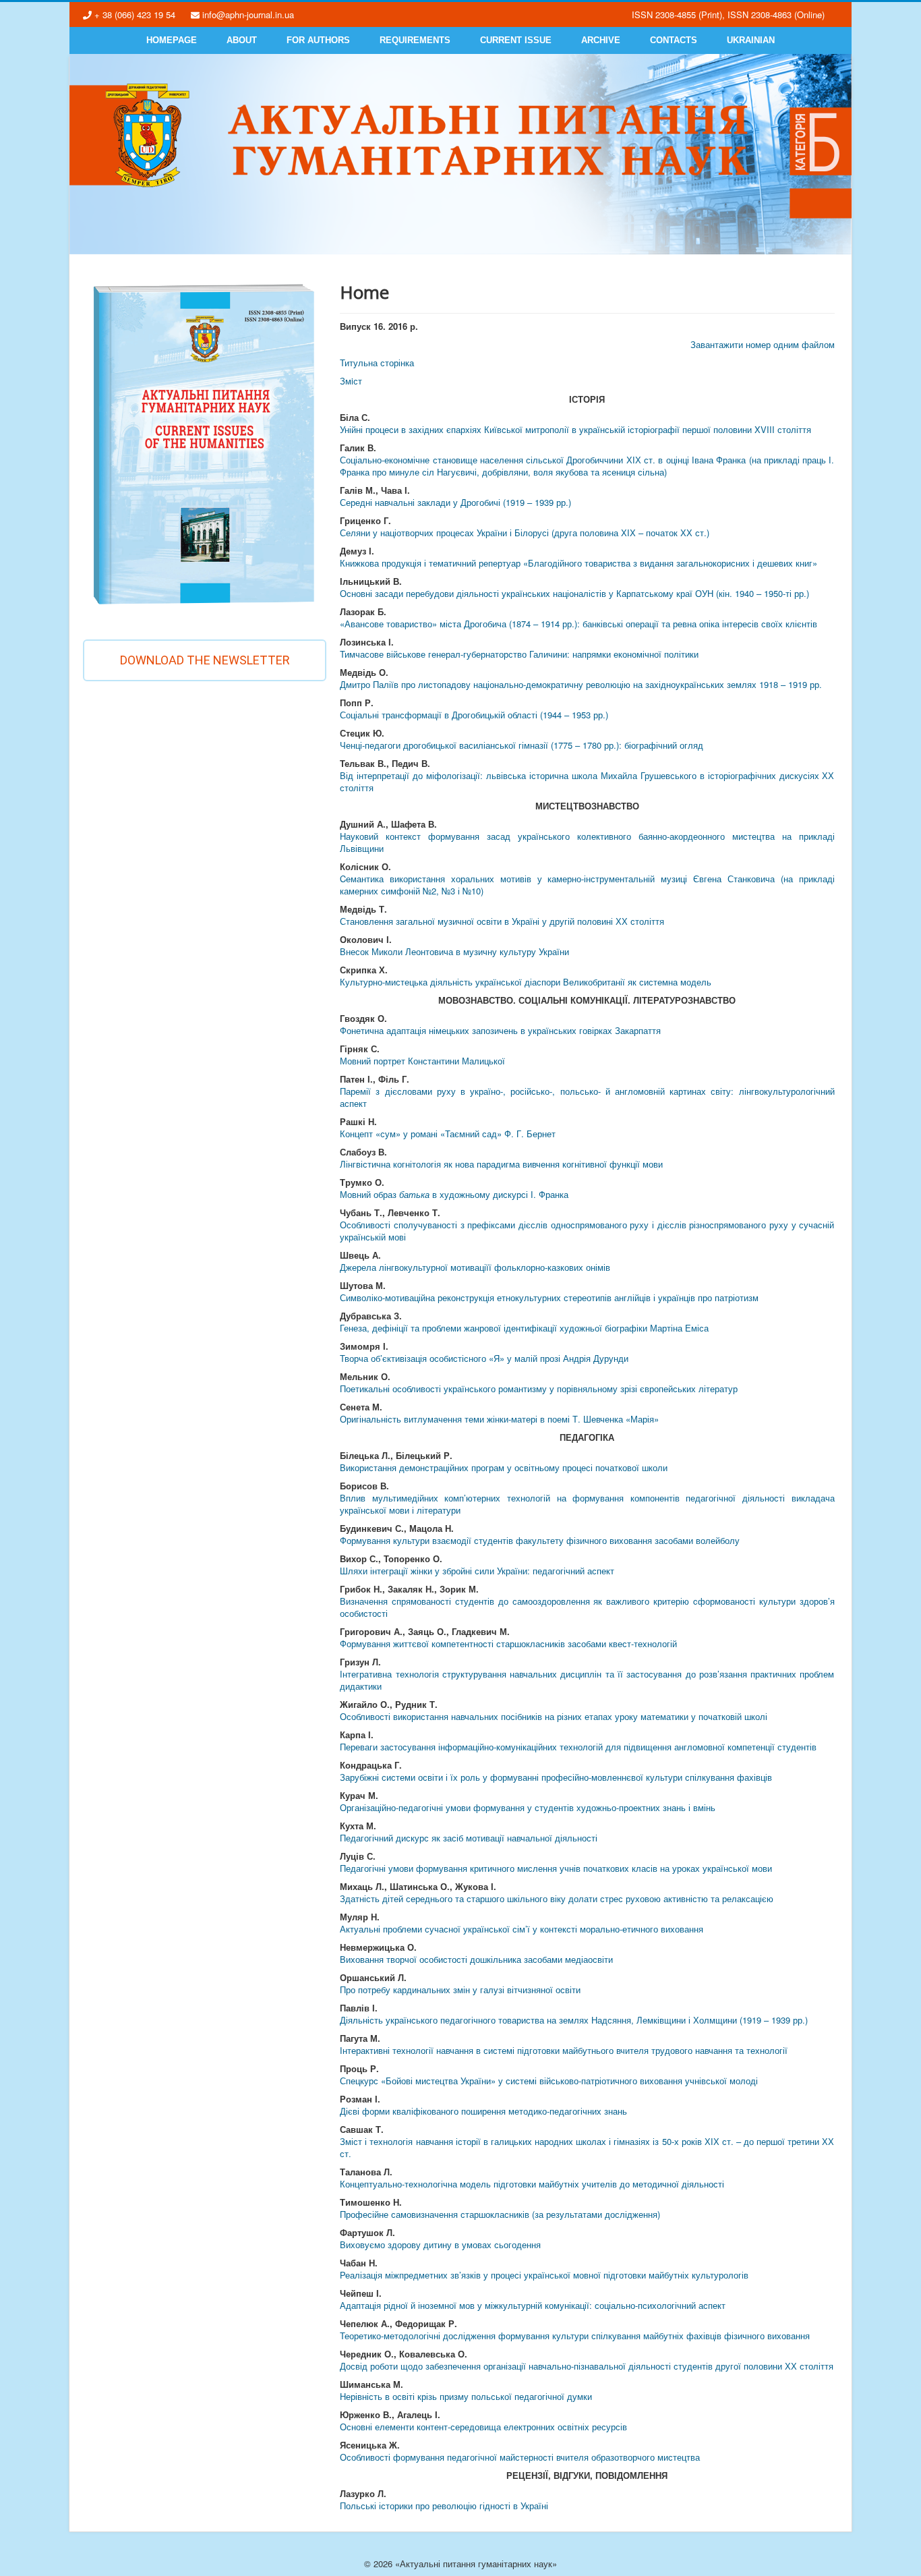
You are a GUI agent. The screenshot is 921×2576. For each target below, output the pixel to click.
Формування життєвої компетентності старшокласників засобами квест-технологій (508, 1643)
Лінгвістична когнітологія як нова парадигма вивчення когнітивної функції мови (501, 1164)
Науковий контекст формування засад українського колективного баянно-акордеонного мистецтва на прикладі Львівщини (587, 842)
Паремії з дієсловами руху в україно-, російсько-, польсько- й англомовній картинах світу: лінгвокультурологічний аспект (587, 1097)
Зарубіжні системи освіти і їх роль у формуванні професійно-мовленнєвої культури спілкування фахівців (556, 1777)
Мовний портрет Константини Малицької (422, 1061)
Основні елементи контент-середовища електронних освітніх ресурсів (483, 2427)
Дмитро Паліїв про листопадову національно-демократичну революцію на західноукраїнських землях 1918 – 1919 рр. (581, 684)
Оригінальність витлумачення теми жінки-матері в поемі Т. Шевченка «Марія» (499, 1419)
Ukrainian (751, 40)
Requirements (415, 40)
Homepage (172, 40)
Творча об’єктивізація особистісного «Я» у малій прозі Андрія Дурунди (484, 1358)
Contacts (674, 40)
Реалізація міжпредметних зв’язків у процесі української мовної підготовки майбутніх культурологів (544, 2275)
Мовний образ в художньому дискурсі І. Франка (454, 1194)
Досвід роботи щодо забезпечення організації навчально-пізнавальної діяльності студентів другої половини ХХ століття (587, 2366)
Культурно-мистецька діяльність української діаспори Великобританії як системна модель (526, 982)
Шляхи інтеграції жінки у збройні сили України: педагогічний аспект (477, 1571)
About (242, 40)
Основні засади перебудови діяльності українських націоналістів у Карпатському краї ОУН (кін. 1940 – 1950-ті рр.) (574, 593)
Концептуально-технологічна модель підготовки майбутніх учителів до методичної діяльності (532, 2184)
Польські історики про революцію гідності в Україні (444, 2506)
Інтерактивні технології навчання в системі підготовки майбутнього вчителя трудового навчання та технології (564, 2050)
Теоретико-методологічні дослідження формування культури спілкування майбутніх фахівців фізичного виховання (575, 2336)
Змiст (351, 381)
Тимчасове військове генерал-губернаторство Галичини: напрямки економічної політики (519, 654)
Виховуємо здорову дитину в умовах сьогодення (440, 2244)
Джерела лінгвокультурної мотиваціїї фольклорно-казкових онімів (475, 1267)
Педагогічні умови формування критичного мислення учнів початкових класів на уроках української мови (556, 1868)
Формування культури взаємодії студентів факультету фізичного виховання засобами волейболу (540, 1540)
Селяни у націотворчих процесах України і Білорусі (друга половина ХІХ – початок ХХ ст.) (525, 533)
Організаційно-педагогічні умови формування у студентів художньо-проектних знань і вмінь (528, 1807)
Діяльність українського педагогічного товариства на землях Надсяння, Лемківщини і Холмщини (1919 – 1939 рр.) (574, 2020)
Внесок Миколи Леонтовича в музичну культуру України (454, 951)
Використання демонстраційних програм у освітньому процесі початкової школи (504, 1467)
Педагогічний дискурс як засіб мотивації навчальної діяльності (469, 1838)
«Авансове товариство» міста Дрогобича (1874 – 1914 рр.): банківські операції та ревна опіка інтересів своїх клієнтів (578, 624)
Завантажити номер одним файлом (763, 344)
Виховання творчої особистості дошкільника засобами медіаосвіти (476, 1959)
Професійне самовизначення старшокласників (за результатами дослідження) (500, 2214)
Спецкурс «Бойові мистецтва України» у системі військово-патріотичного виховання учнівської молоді (549, 2081)
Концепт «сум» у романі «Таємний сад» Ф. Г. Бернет (448, 1134)
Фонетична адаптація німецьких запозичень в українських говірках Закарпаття (500, 1030)
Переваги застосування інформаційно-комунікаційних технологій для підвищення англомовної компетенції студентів (578, 1747)
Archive (601, 40)
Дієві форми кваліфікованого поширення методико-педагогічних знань (483, 2111)
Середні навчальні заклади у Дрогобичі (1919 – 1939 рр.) (455, 502)
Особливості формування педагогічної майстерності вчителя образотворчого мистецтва (520, 2457)
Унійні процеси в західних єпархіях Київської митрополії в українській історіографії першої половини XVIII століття (575, 429)
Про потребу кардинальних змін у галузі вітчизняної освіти (460, 1990)
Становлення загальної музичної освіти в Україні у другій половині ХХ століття (502, 921)
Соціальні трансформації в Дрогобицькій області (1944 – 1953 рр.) (474, 715)
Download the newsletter (205, 660)
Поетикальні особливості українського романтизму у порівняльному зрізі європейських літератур (539, 1389)
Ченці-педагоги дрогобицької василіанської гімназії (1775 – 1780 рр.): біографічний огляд (522, 745)
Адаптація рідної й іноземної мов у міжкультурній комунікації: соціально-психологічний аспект (533, 2305)
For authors (318, 40)
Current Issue (516, 40)
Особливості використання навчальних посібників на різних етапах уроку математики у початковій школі (554, 1716)
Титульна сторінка (377, 363)
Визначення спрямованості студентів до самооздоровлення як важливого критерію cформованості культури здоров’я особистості (587, 1607)
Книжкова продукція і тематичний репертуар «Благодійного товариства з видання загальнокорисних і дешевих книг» (578, 563)
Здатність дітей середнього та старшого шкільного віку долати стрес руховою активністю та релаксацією (557, 1898)
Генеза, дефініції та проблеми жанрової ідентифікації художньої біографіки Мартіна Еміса (524, 1328)
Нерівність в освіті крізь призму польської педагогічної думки (466, 2396)
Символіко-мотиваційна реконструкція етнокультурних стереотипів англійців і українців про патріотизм (549, 1297)
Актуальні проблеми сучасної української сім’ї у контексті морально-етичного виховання (522, 1929)
